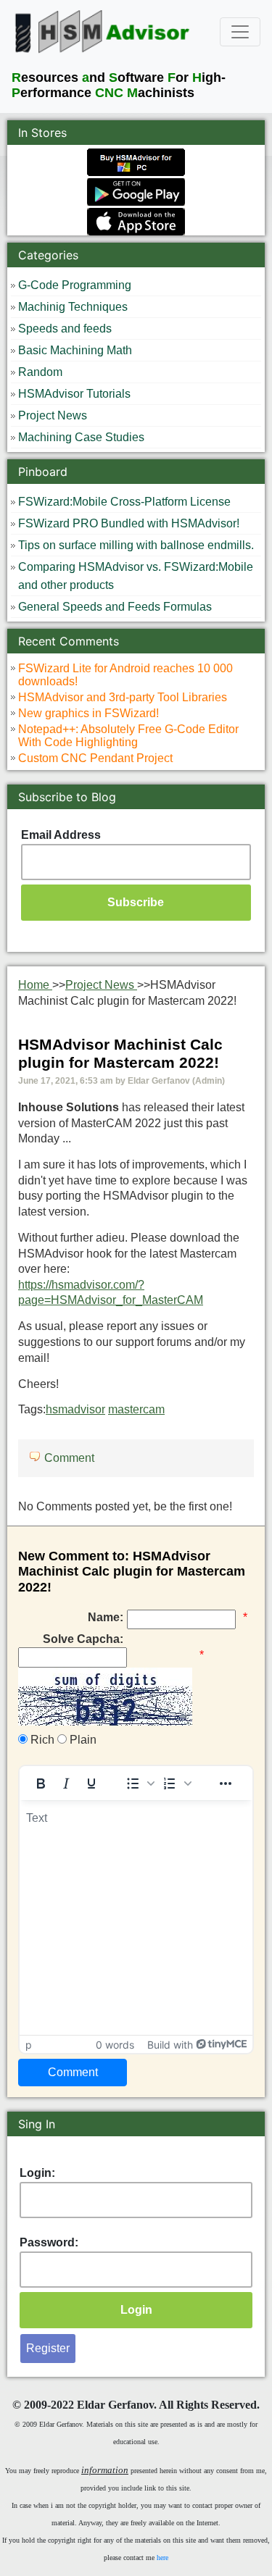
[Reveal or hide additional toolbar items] (226, 1783)
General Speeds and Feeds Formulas (115, 607)
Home (35, 985)
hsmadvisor (75, 1409)
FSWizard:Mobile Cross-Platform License (124, 502)
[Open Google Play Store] (136, 191)
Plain (82, 1740)
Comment (69, 1458)
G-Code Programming (75, 285)
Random (40, 372)
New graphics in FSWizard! (88, 713)
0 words (115, 2045)
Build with (170, 2045)
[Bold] (41, 1783)
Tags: (91, 1409)
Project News (53, 415)
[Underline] (91, 1783)
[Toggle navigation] (240, 32)
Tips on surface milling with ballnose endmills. (136, 545)
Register (48, 2348)
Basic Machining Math (75, 350)
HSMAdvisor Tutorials (74, 394)
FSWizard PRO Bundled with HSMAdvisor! (129, 523)
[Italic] (66, 1783)
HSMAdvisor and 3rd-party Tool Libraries (123, 697)
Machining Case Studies (81, 437)
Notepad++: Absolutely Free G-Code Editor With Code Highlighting (128, 736)
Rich (41, 1740)
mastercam (136, 1409)
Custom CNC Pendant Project (95, 758)
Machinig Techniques (73, 307)
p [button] (29, 2045)
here (162, 2558)
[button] (140, 1783)
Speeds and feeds (65, 329)
